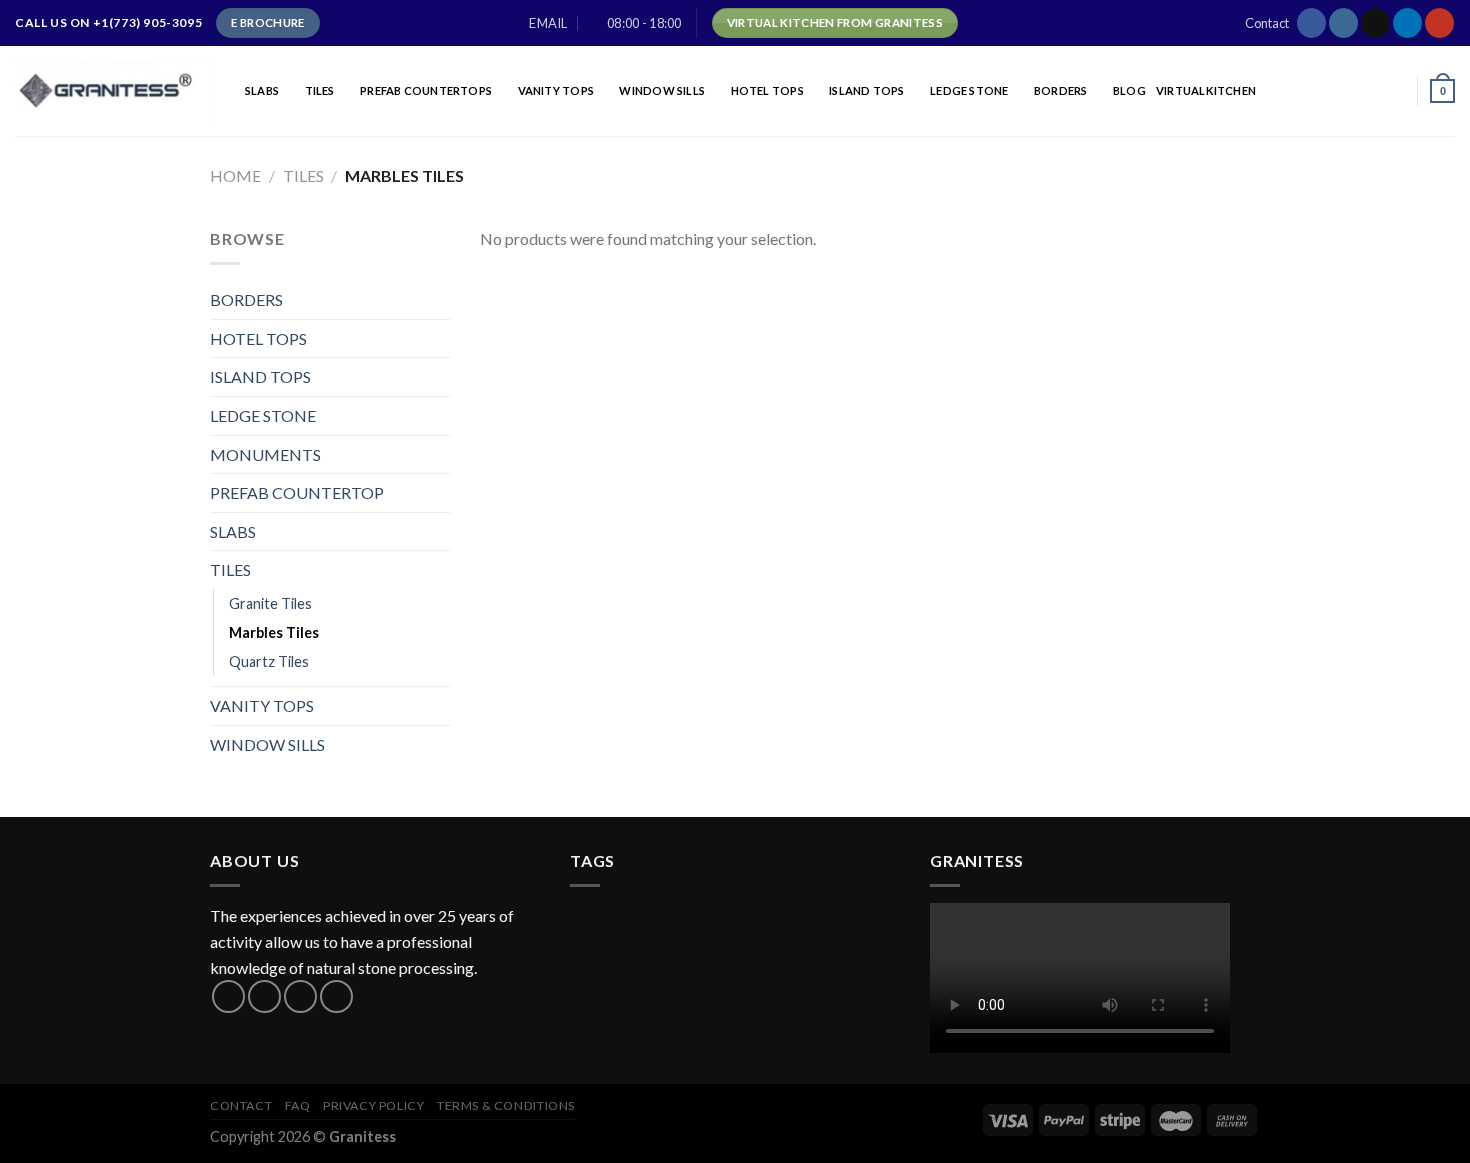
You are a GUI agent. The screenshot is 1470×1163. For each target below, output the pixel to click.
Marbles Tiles (274, 632)
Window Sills (662, 90)
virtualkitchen (1206, 90)
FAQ (298, 1105)
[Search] (1397, 91)
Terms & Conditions (506, 1105)
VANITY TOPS (556, 90)
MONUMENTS (265, 454)
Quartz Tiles (269, 661)
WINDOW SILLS (267, 744)
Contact (1267, 23)
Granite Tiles (270, 603)
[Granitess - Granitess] (115, 90)
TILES (320, 90)
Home (235, 175)
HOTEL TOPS (767, 90)
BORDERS (246, 299)
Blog (1129, 90)
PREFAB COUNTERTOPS (426, 90)
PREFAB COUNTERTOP (297, 492)
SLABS (262, 90)
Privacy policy (374, 1105)
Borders (1061, 90)
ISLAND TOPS (866, 90)
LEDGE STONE (969, 90)
